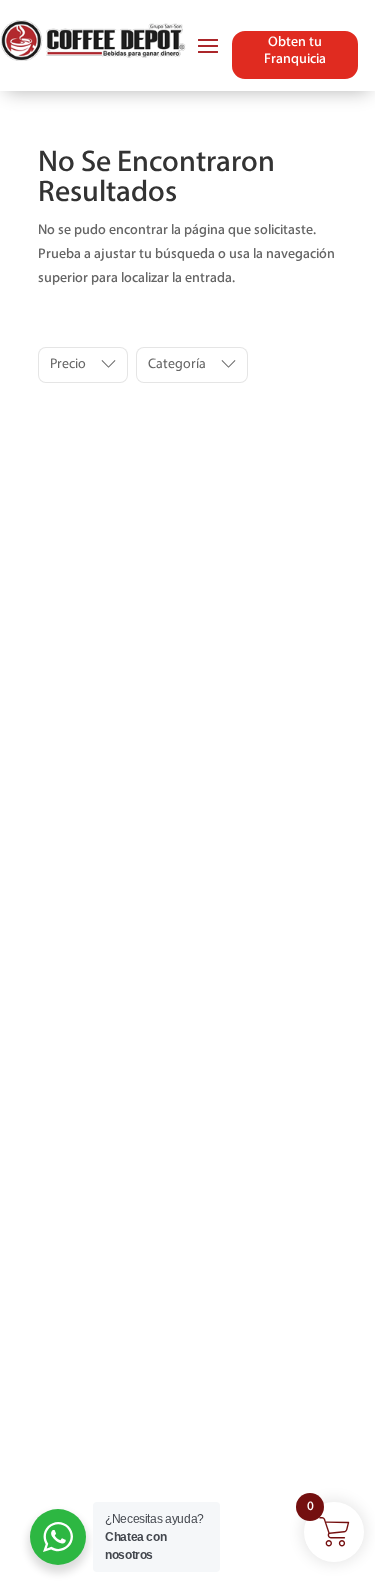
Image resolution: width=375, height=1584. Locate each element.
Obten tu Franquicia (295, 51)
